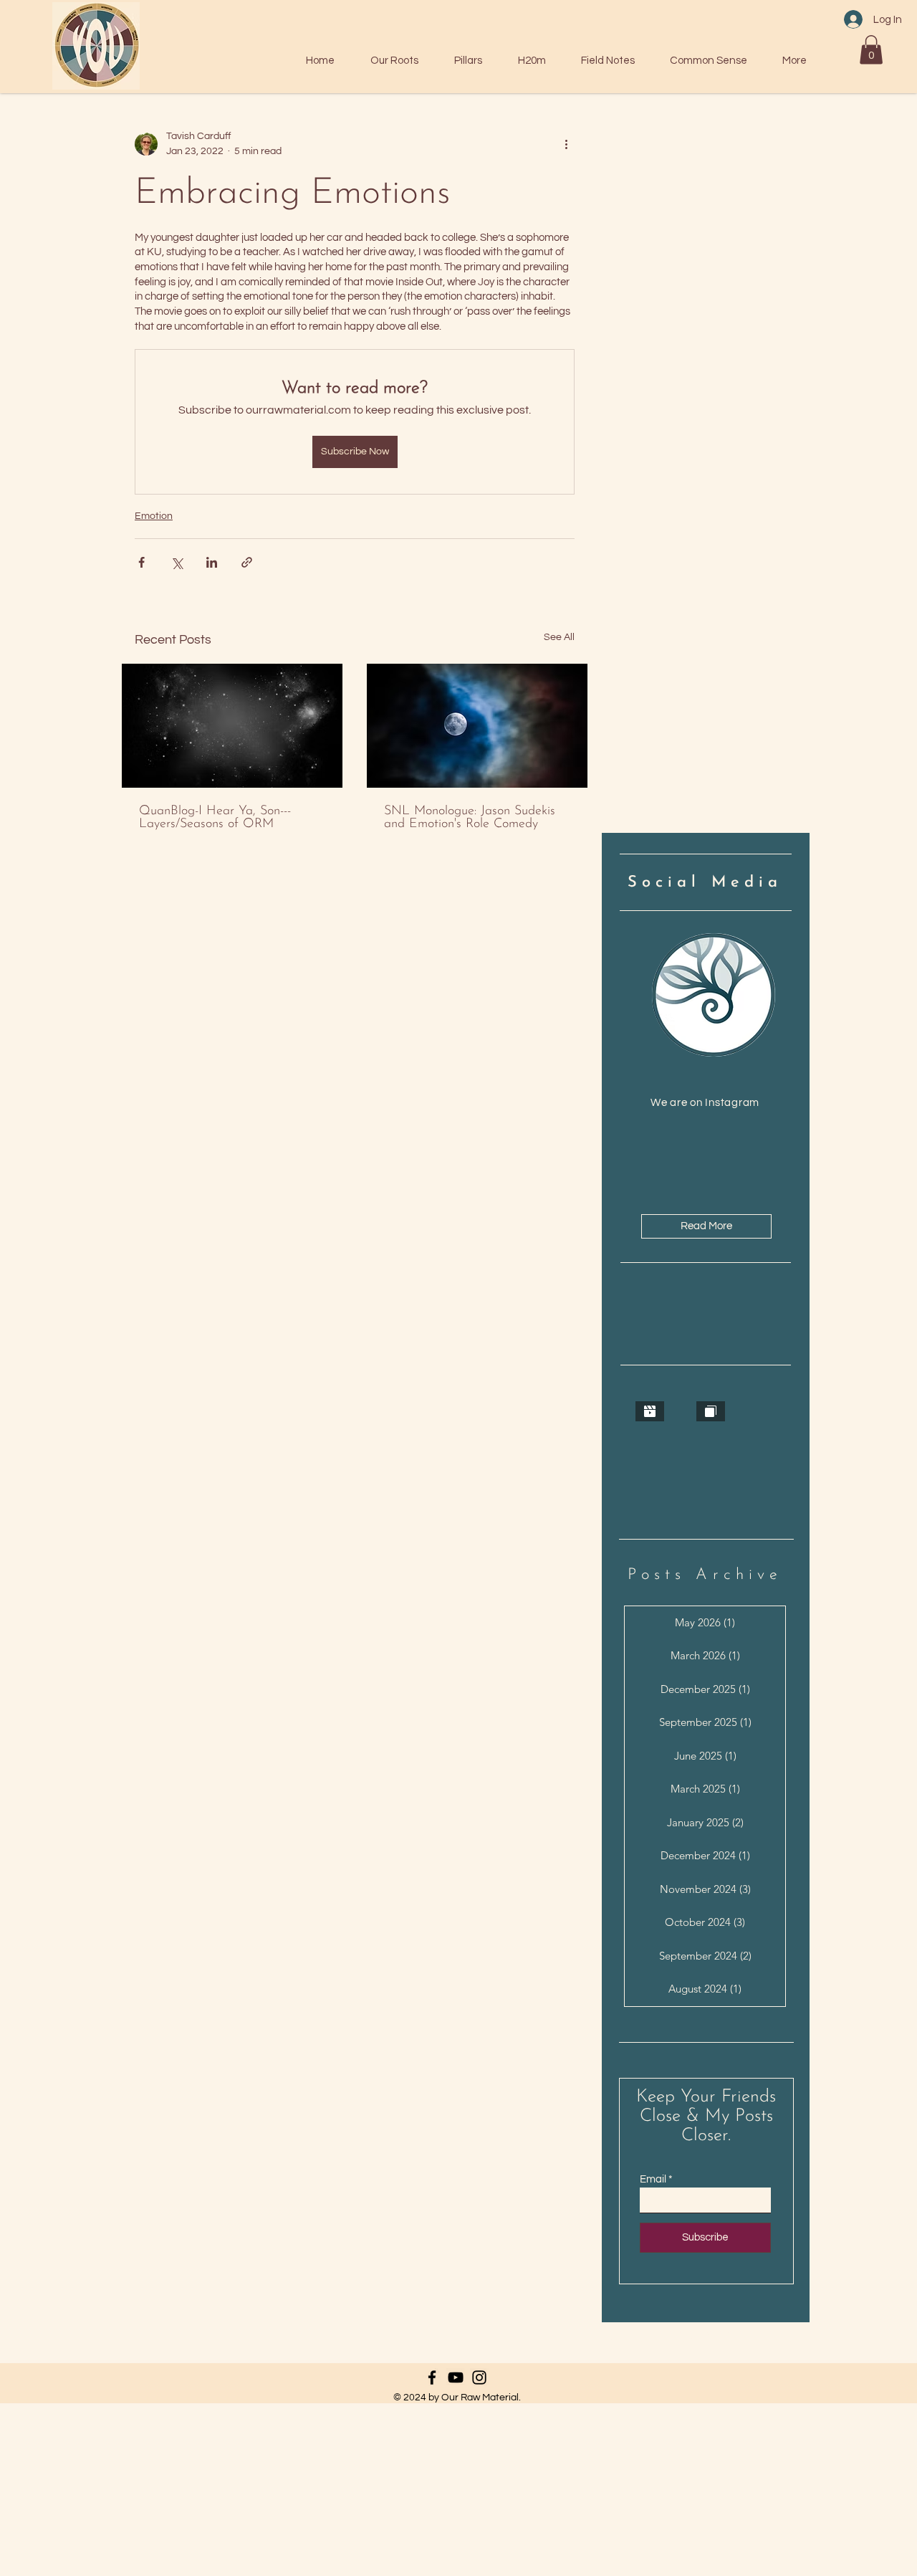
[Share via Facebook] (141, 562)
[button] (871, 50)
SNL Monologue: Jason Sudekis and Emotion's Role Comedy (470, 818)
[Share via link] (247, 562)
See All (559, 637)
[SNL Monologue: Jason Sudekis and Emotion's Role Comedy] (477, 726)
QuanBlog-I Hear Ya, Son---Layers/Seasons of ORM (215, 818)
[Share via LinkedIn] (212, 562)
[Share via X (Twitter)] (177, 562)
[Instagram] (479, 2377)
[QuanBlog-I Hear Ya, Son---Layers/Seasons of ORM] (232, 726)
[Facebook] (432, 2377)
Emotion (154, 516)
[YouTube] (456, 2377)
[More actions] (566, 144)
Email (653, 2179)
